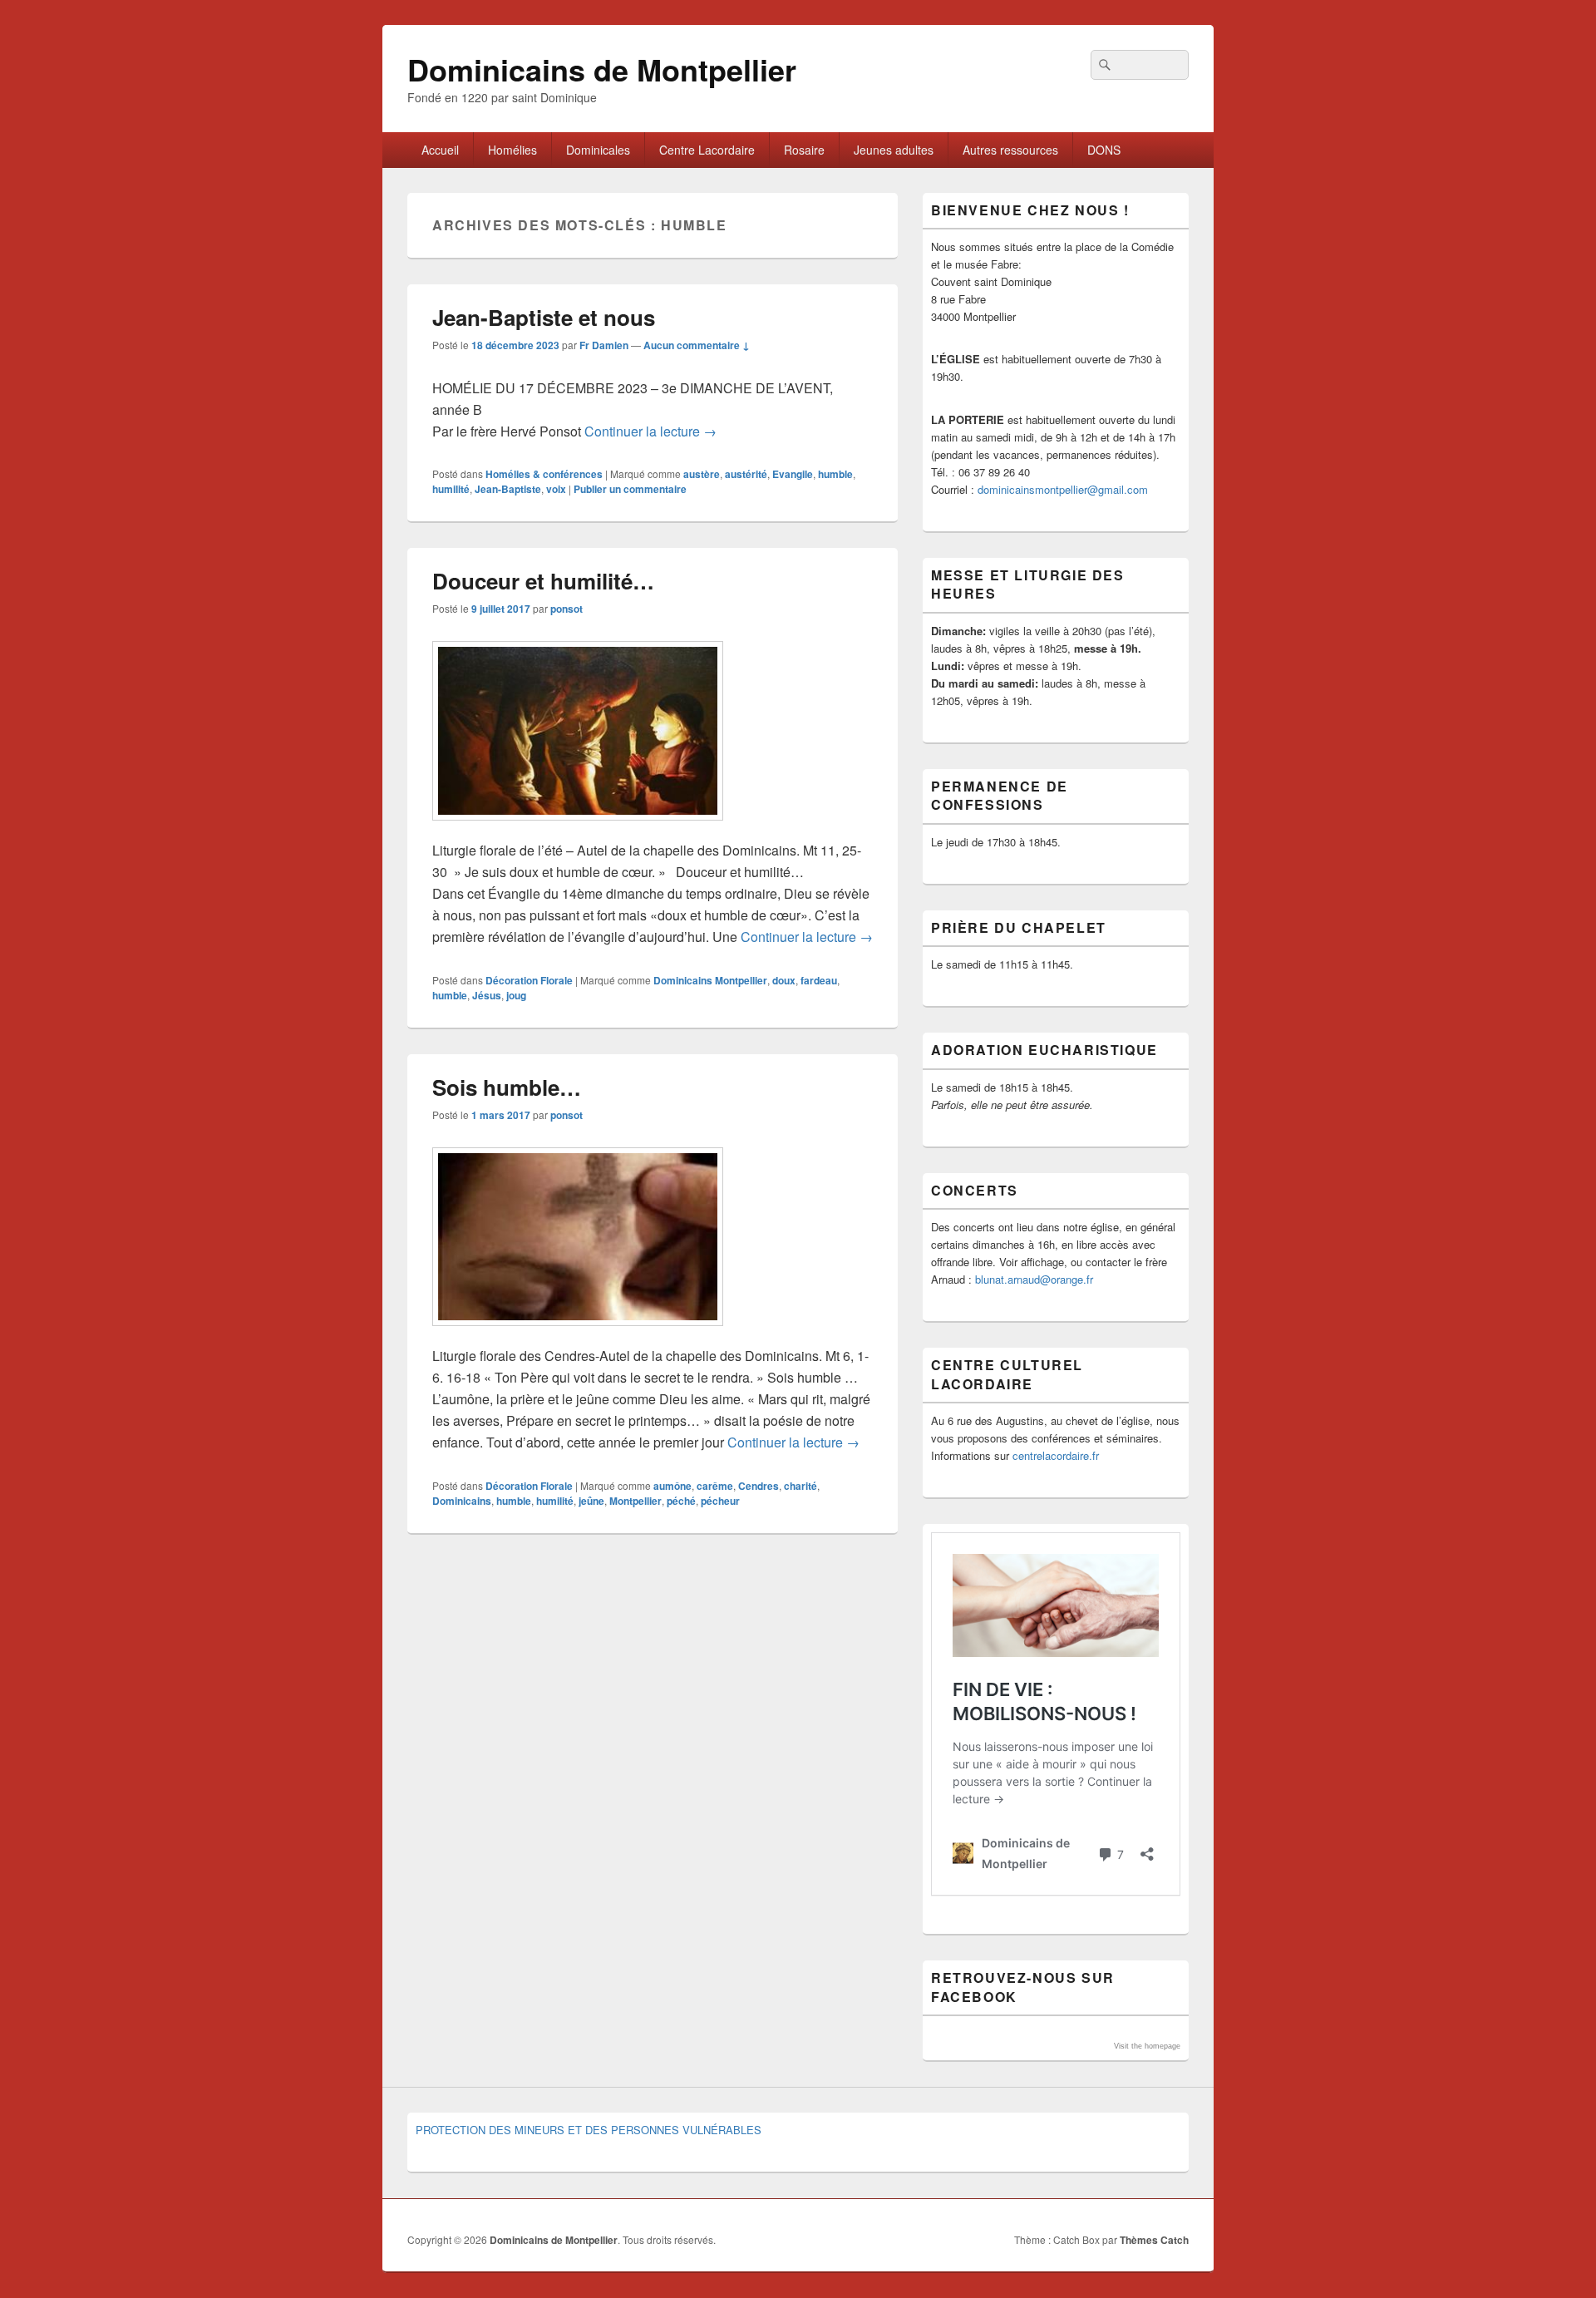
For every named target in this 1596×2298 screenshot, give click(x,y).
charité (800, 1486)
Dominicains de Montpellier (602, 69)
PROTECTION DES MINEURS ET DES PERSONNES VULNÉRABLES (589, 2130)
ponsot (566, 609)
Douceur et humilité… (543, 581)
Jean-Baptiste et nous (544, 317)
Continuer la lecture (650, 431)
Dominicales (598, 150)
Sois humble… (507, 1087)
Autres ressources (1010, 150)
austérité (746, 474)
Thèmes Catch (1154, 2240)
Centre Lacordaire (707, 150)
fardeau (819, 980)
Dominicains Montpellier (710, 980)
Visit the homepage (1147, 2046)
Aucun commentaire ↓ (697, 345)
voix (556, 489)
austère (702, 474)
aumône (672, 1486)
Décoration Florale (529, 980)
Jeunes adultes (894, 150)
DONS (1104, 150)
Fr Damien (604, 345)
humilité (451, 489)
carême (715, 1486)
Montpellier (635, 1501)
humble (835, 474)
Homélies (512, 150)
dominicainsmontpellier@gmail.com (1063, 489)
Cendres (759, 1486)
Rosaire (804, 150)
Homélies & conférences (544, 474)
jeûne (591, 1501)
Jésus (487, 995)
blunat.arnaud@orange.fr (1034, 1279)
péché (681, 1501)
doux (784, 980)
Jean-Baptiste (508, 489)
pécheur (720, 1501)
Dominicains (462, 1501)
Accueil (440, 150)
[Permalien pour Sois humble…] (578, 1334)
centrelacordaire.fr (1056, 1455)
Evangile (793, 474)
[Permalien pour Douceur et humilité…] (578, 828)
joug (516, 995)
